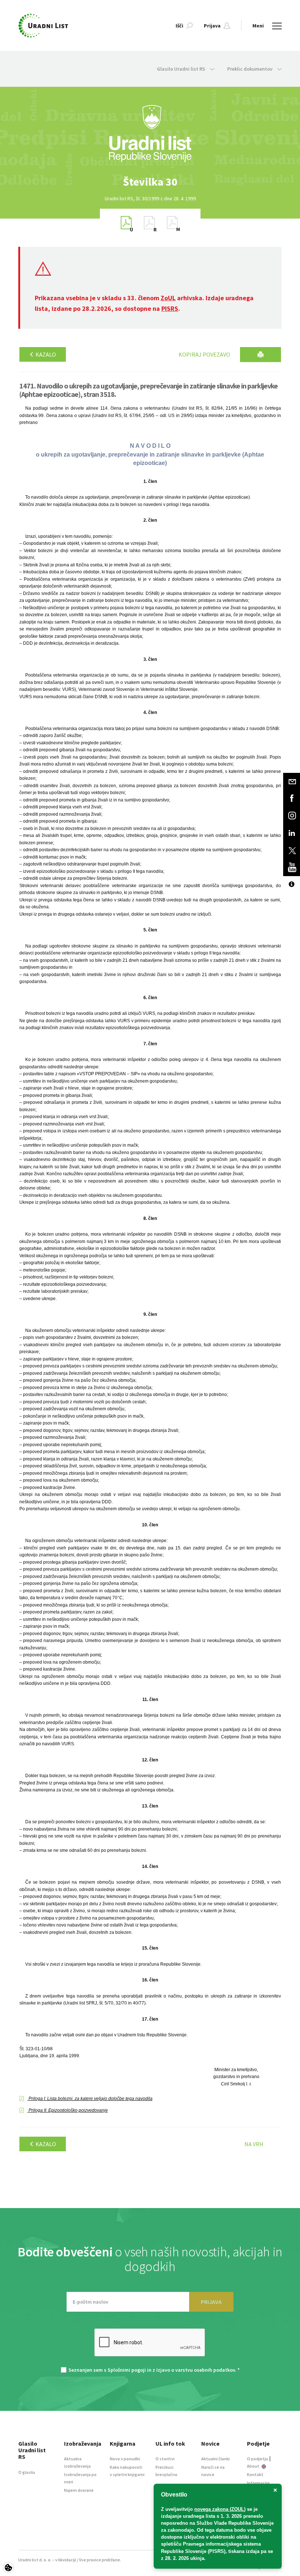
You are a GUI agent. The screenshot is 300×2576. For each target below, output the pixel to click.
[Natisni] (260, 355)
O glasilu (27, 2472)
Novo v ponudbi (125, 2459)
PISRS (170, 308)
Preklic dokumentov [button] (250, 69)
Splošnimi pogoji (127, 2370)
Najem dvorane (79, 2490)
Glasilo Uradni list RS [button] (182, 69)
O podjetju (258, 2459)
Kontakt (255, 2474)
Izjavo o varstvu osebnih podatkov (196, 2370)
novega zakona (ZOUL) (220, 2509)
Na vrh (254, 2144)
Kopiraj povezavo (204, 354)
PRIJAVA (211, 2302)
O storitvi (165, 2459)
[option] (150, 182)
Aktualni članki (215, 2459)
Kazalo (45, 354)
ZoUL (168, 298)
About (254, 2466)
